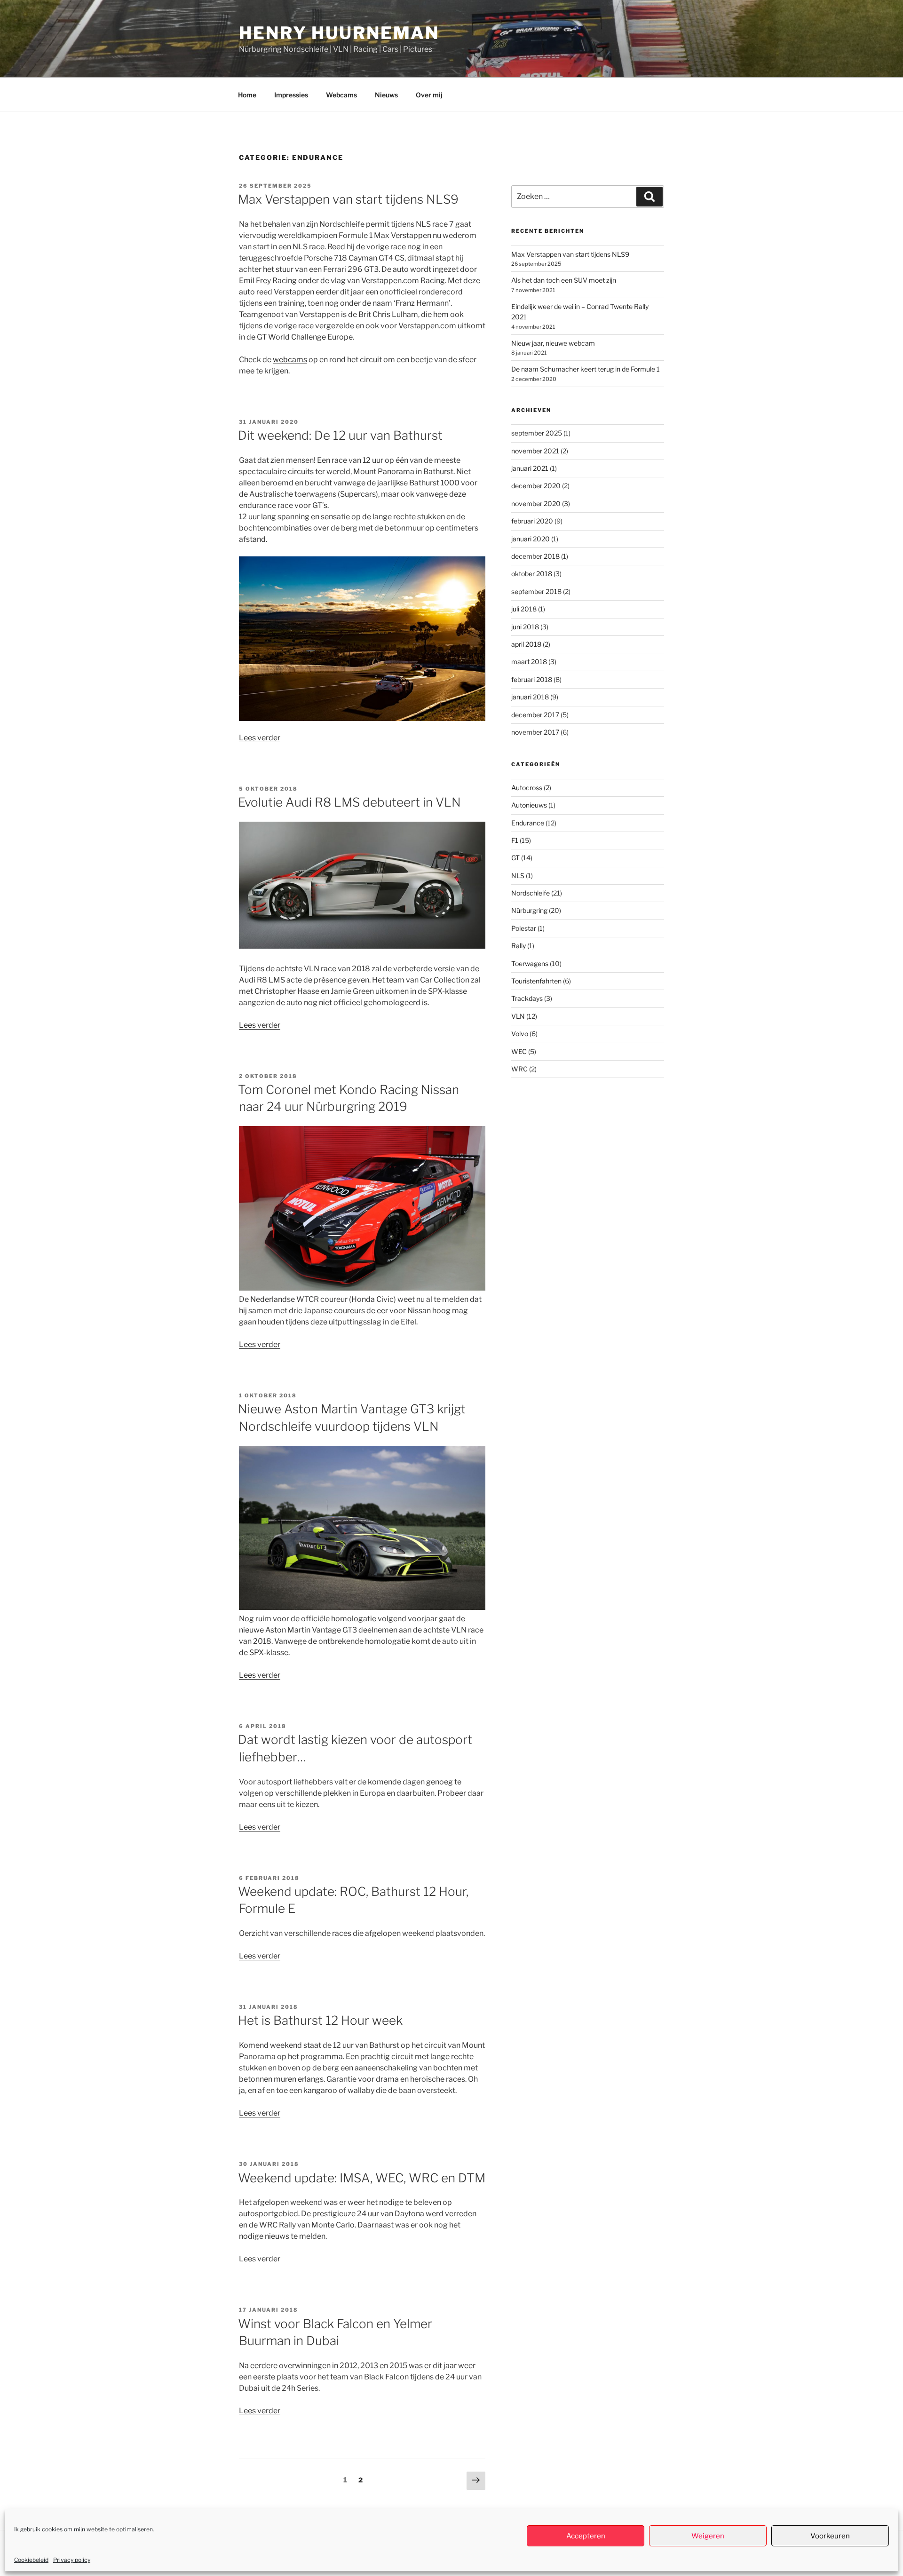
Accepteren (586, 2536)
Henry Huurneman (339, 33)
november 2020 (536, 503)
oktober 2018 (532, 574)
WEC (519, 1051)
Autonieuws (529, 805)
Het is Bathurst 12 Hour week (320, 2020)
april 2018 (526, 644)
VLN (518, 1016)
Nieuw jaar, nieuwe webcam (553, 343)
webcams (290, 360)
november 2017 (535, 732)
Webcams (341, 95)
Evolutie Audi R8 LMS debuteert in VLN (349, 802)
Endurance (528, 823)
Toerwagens (530, 963)
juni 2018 (525, 627)
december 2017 (535, 715)
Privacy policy (72, 2560)
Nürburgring (529, 910)
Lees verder (260, 738)
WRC (519, 1069)
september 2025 (537, 433)
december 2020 (536, 486)
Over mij (429, 95)
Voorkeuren (830, 2536)
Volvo (520, 1034)
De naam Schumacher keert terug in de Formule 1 (586, 369)
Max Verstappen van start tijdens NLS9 (348, 199)
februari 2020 (532, 521)
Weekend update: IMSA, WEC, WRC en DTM (362, 2178)
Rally (519, 946)
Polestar (524, 928)
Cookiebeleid (31, 2560)
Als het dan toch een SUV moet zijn (564, 280)
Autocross (527, 788)
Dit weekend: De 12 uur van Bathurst (340, 435)
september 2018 (536, 591)
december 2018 (535, 556)
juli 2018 (524, 609)
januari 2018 (530, 697)
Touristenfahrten (536, 981)
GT (515, 858)
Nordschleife (531, 893)
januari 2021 (530, 468)
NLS (518, 876)
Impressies (291, 95)
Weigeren (708, 2536)
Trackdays (527, 998)
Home (247, 95)
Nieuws (386, 95)
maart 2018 (529, 662)
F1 (515, 840)
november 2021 (535, 451)
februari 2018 (532, 679)
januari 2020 (531, 539)
